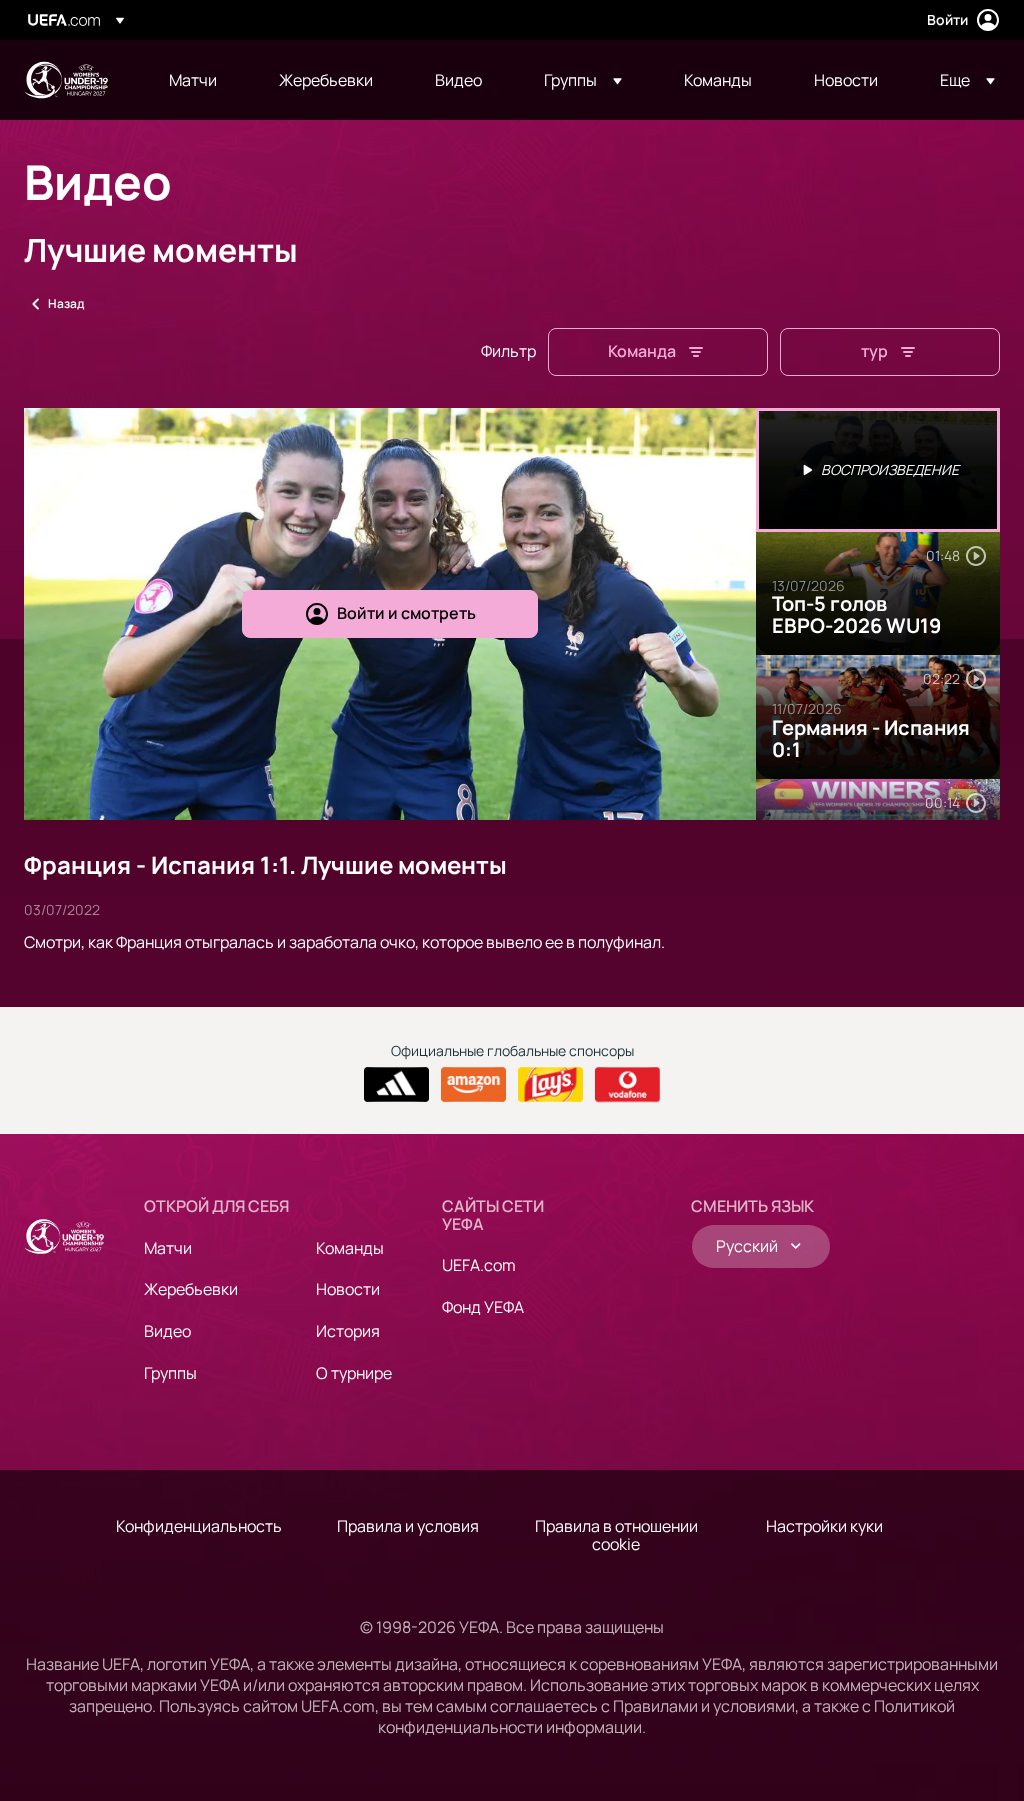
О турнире (354, 1373)
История (348, 1331)
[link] (193, 80)
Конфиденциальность (199, 1526)
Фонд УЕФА (483, 1307)
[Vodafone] (627, 1085)
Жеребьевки (191, 1289)
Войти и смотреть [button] (406, 613)
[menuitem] (199, 80)
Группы (170, 1373)
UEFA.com (479, 1265)
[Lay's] (550, 1085)
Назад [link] (66, 303)
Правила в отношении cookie (616, 1535)
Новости (348, 1289)
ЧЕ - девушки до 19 (66, 80)
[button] (583, 80)
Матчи (168, 1248)
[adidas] (396, 1085)
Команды (350, 1248)
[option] (878, 470)
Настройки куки (824, 1526)
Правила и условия (408, 1526)
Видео (167, 1331)
